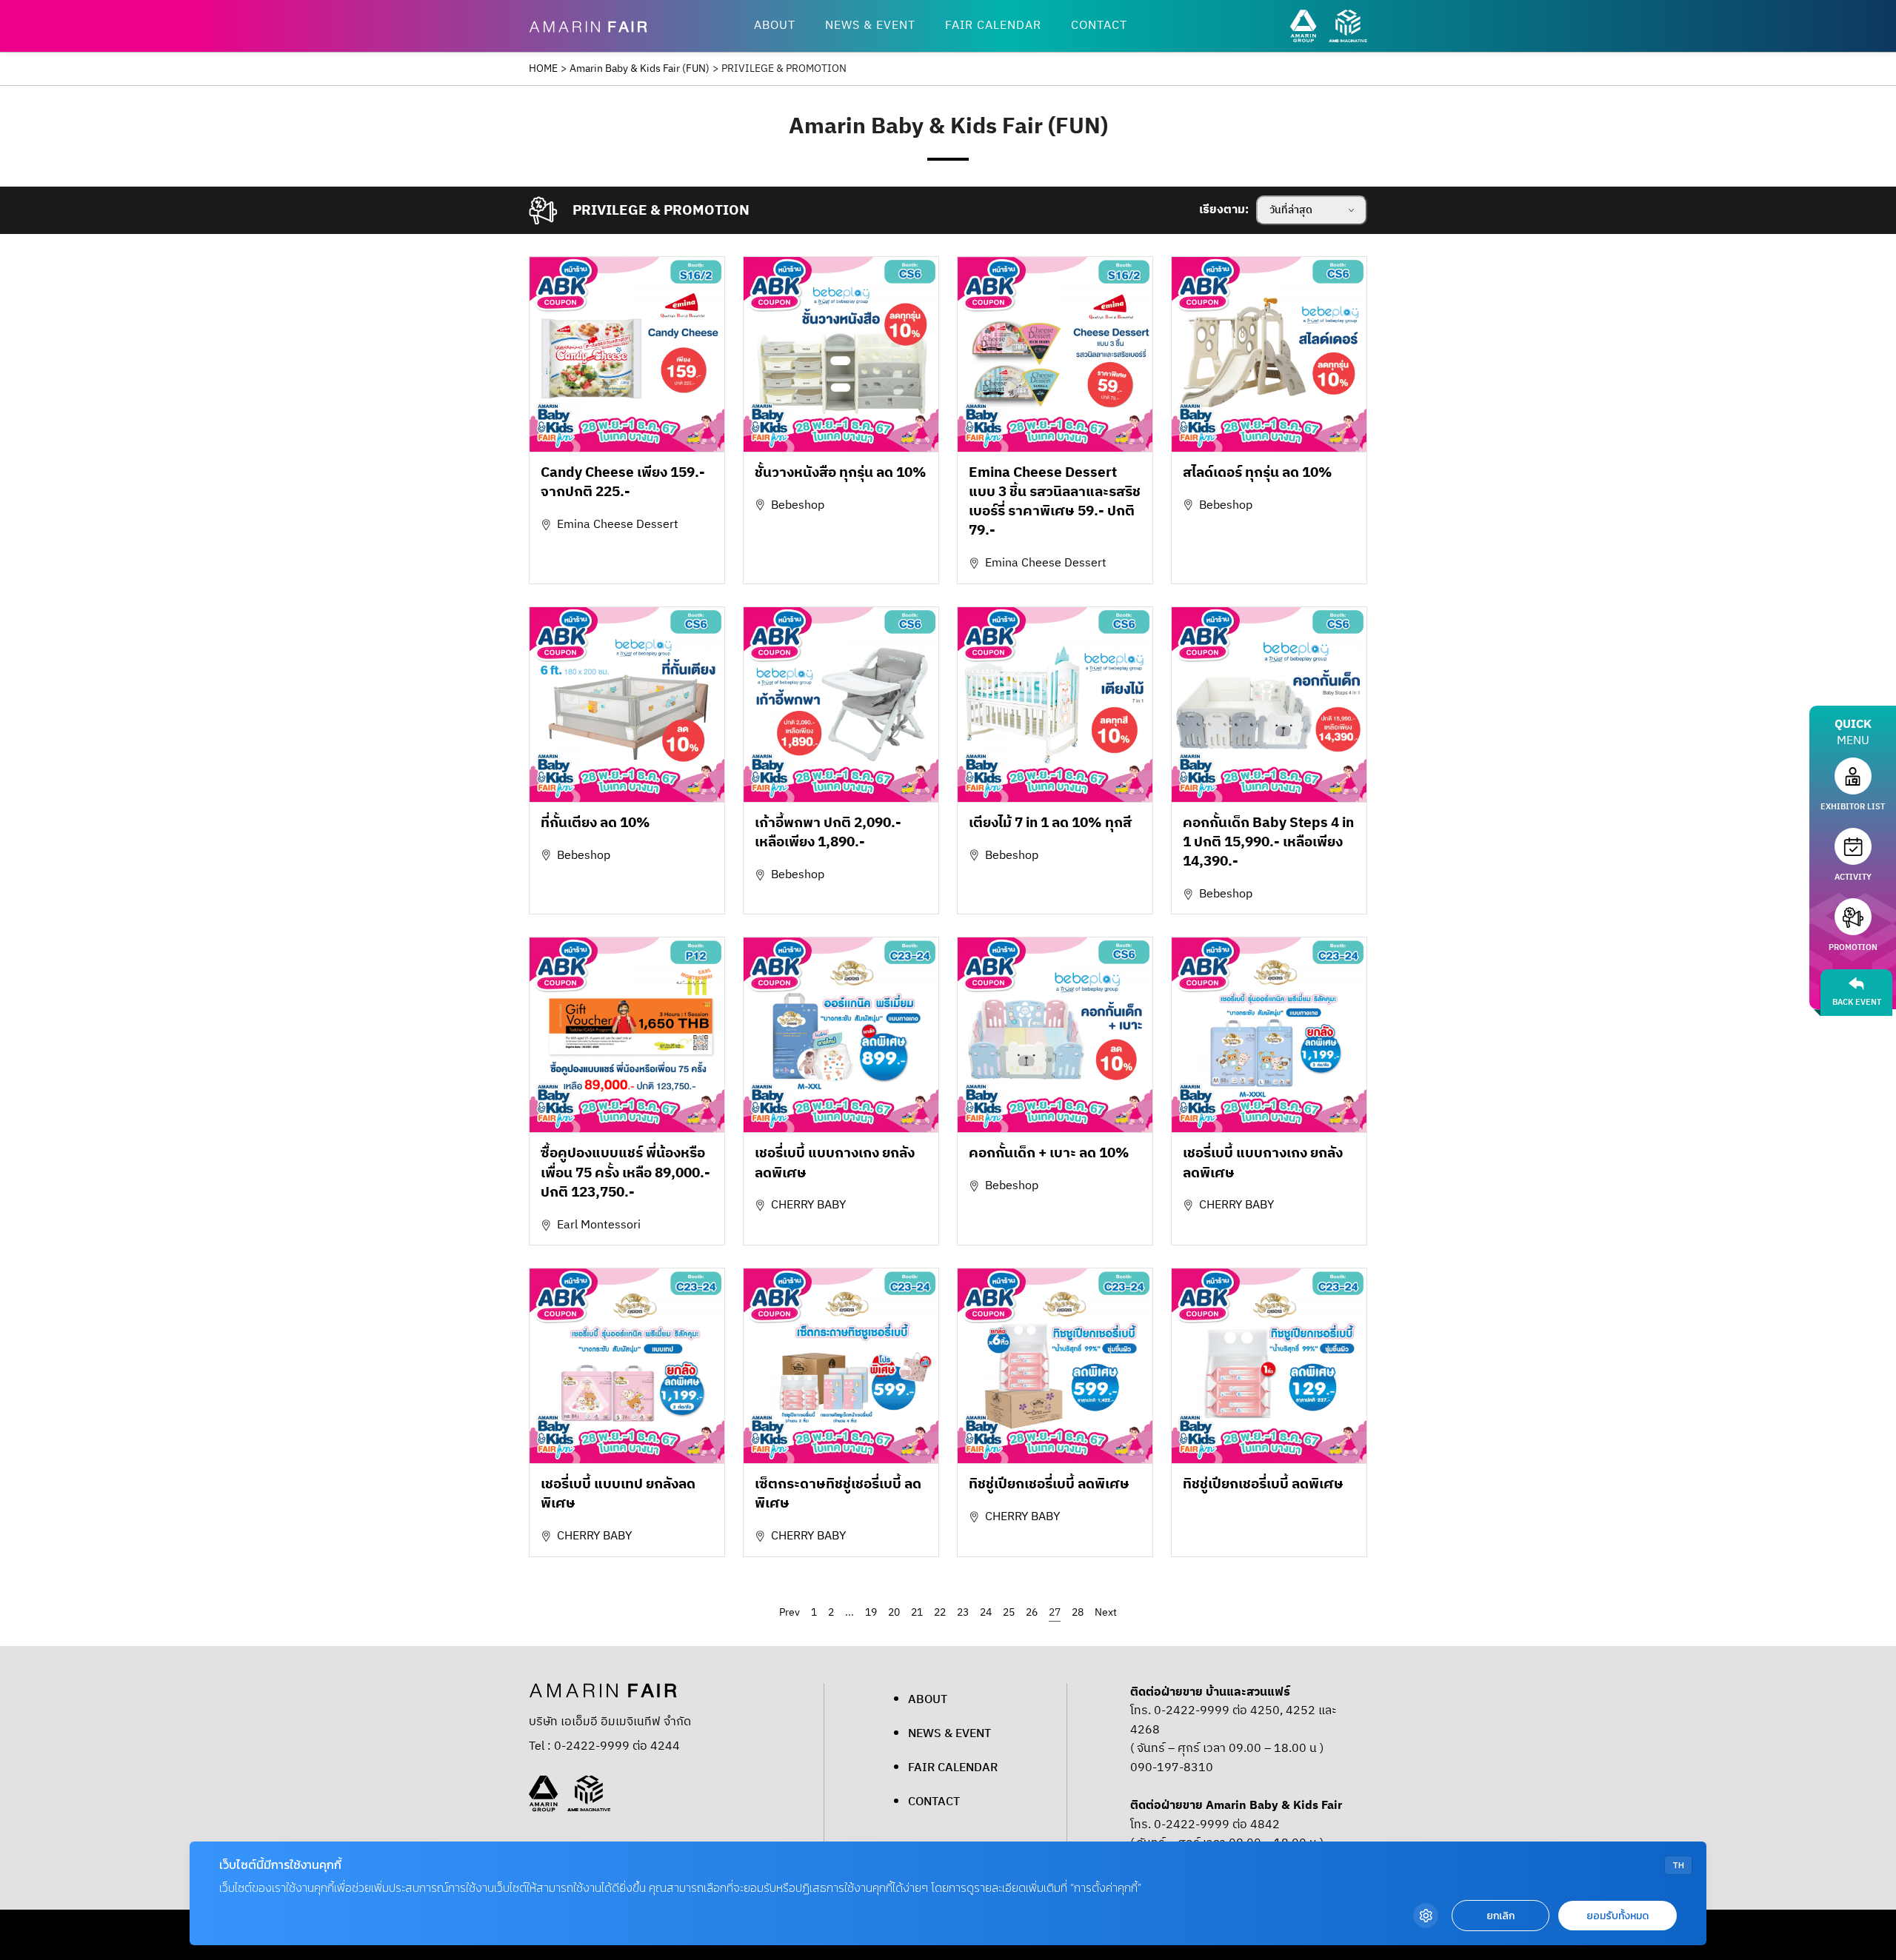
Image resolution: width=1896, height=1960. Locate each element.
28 (1078, 1612)
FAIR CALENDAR (993, 26)
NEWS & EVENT (870, 26)
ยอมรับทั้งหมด (1618, 1916)
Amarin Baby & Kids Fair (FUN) (640, 69)
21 (917, 1612)
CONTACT (1099, 26)
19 (871, 1612)
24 (986, 1612)
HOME (543, 69)
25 (1009, 1612)
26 (1032, 1612)
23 (963, 1612)
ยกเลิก (1501, 1916)
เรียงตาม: (1224, 210)
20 (894, 1612)
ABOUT (775, 26)
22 (940, 1612)
